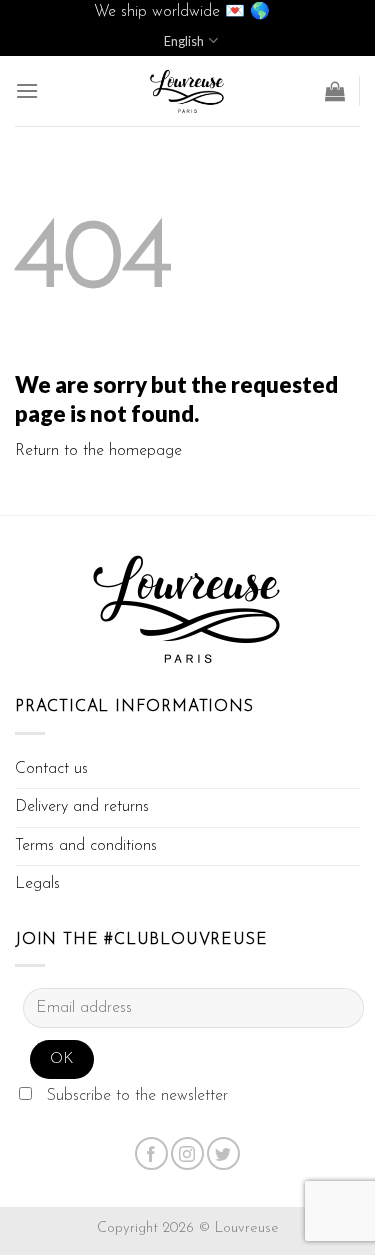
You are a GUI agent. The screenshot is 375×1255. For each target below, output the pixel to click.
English (184, 41)
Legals (37, 884)
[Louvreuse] (188, 91)
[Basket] (335, 91)
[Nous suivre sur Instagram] (187, 1153)
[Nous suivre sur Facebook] (151, 1153)
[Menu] (27, 90)
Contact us (51, 769)
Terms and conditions (86, 846)
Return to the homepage (98, 451)
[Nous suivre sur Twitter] (223, 1153)
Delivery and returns (82, 807)
